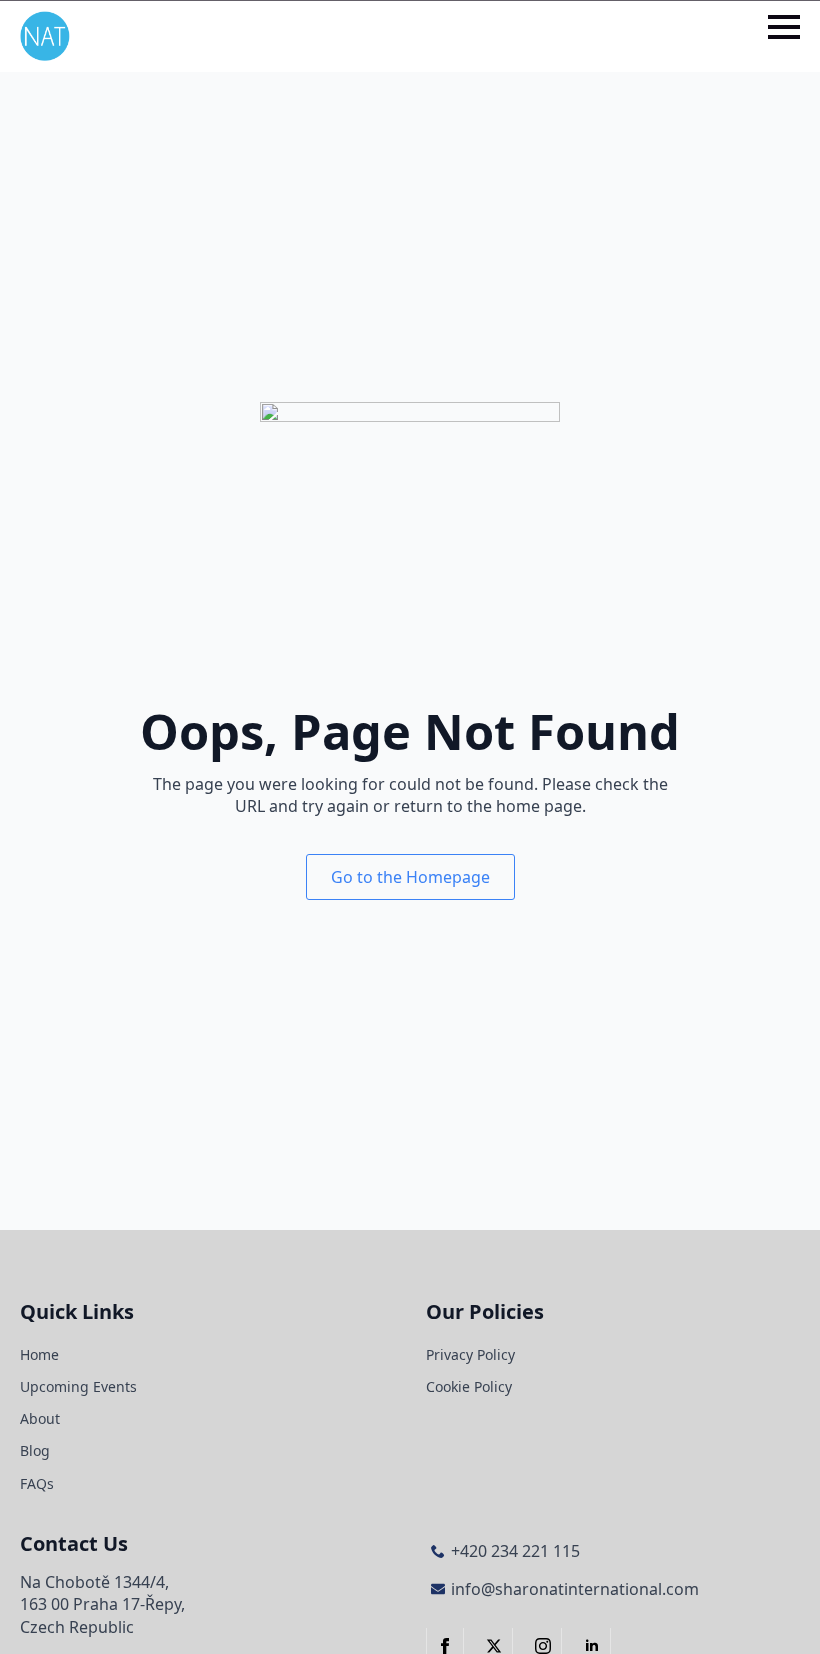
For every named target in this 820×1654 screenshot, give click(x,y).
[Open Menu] (784, 27)
